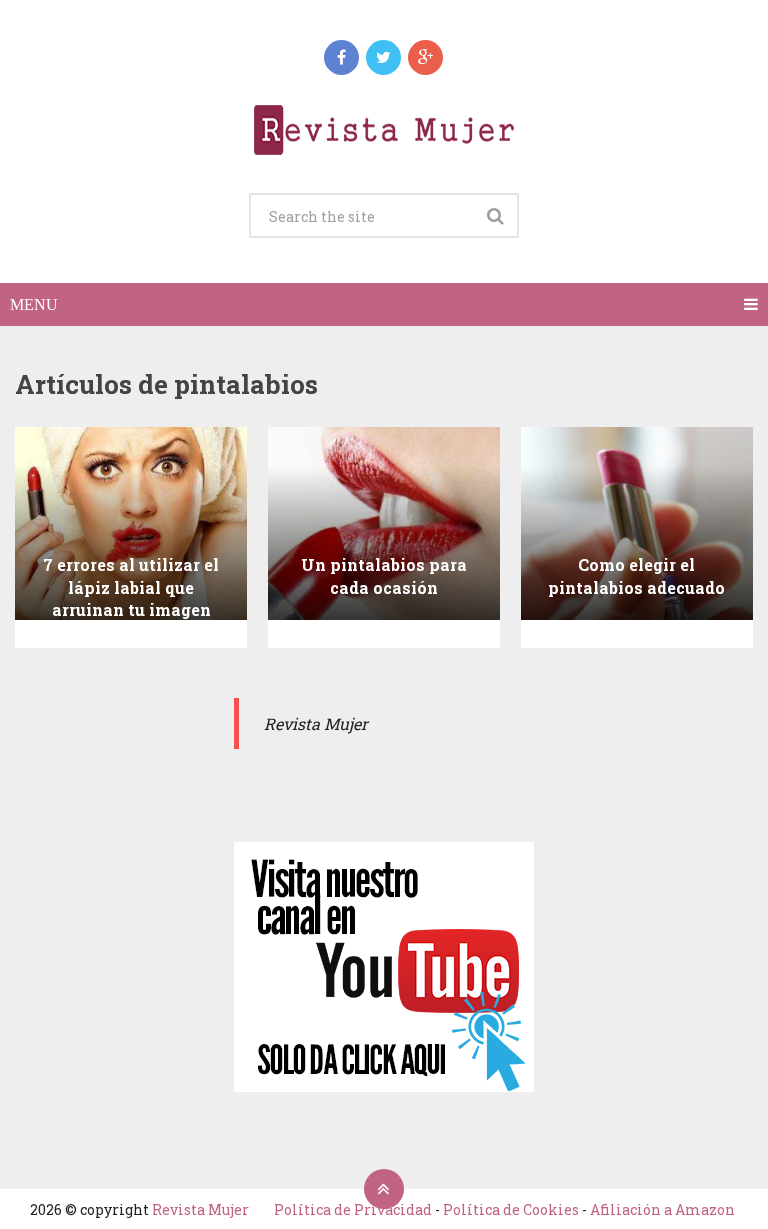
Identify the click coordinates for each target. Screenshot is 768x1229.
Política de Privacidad (353, 1209)
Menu (34, 304)
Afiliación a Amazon (662, 1209)
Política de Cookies (511, 1209)
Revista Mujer (200, 1209)
